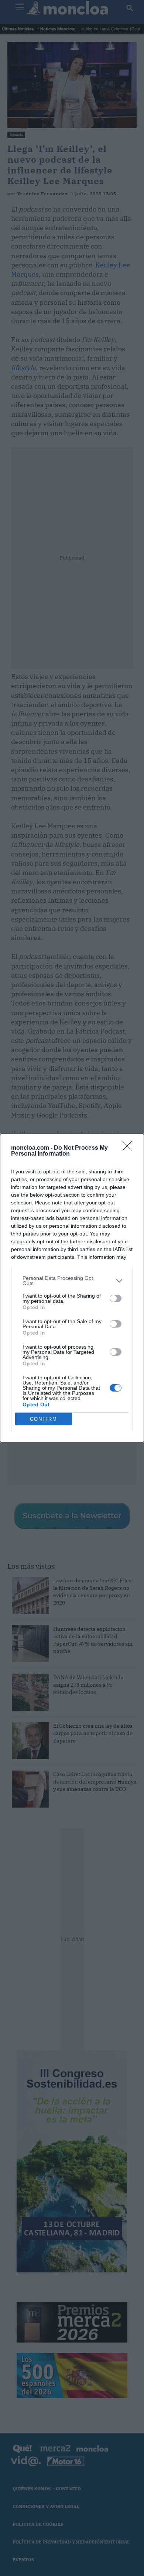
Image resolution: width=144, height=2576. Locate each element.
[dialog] (72, 1288)
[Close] (130, 1148)
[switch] (116, 1298)
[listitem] (72, 1281)
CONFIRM (44, 1419)
